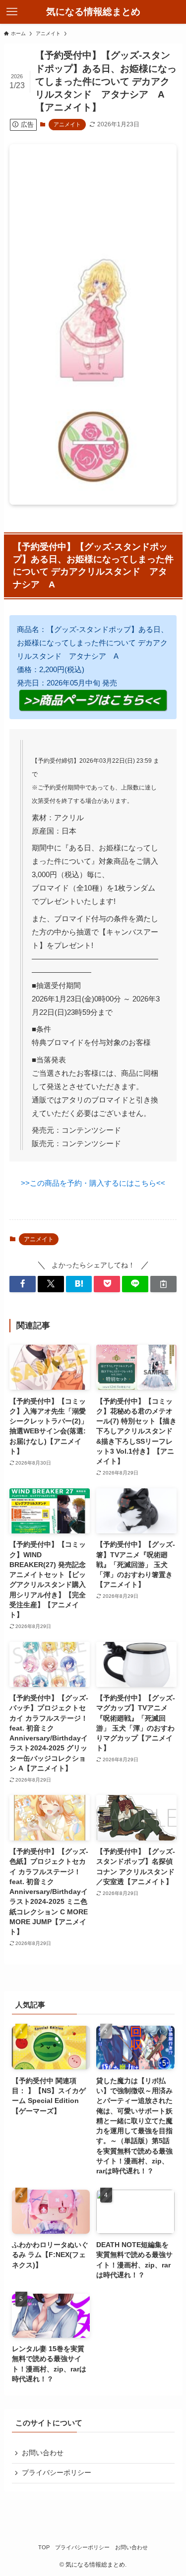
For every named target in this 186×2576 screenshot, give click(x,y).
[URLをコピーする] (163, 1284)
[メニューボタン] (12, 12)
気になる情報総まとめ (93, 12)
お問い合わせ (43, 2453)
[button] (23, 1284)
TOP (44, 2547)
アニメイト (67, 124)
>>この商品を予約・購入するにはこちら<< (93, 1183)
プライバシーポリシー (57, 2473)
